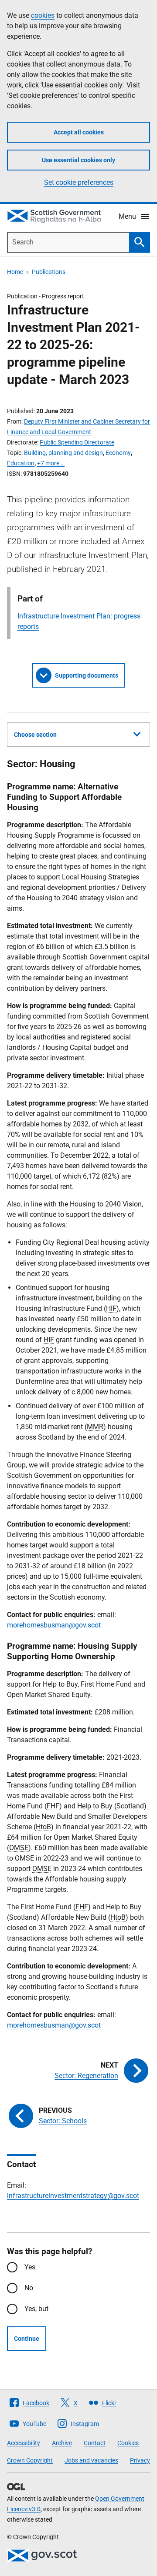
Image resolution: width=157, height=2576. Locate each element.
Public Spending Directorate (77, 442)
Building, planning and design (63, 453)
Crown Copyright (30, 2460)
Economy (118, 453)
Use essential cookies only (78, 160)
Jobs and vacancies (91, 2460)
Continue (27, 2339)
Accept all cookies (79, 132)
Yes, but (36, 2309)
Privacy (140, 2460)
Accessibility (24, 2443)
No (29, 2288)
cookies (43, 15)
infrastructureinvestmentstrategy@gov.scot (73, 2196)
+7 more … (51, 463)
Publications (49, 272)
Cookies (128, 2443)
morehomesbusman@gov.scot (54, 1625)
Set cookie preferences (79, 182)
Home (15, 272)
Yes (30, 2267)
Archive (62, 2443)
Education (21, 463)
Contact (95, 2443)
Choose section (35, 735)
